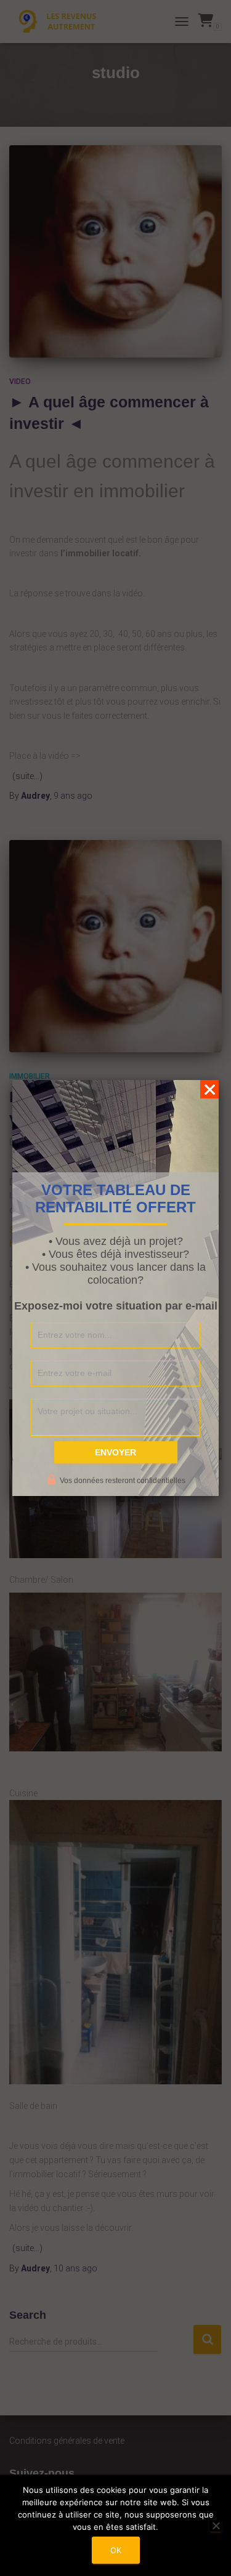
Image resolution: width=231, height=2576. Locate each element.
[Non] (216, 2526)
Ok (116, 2550)
